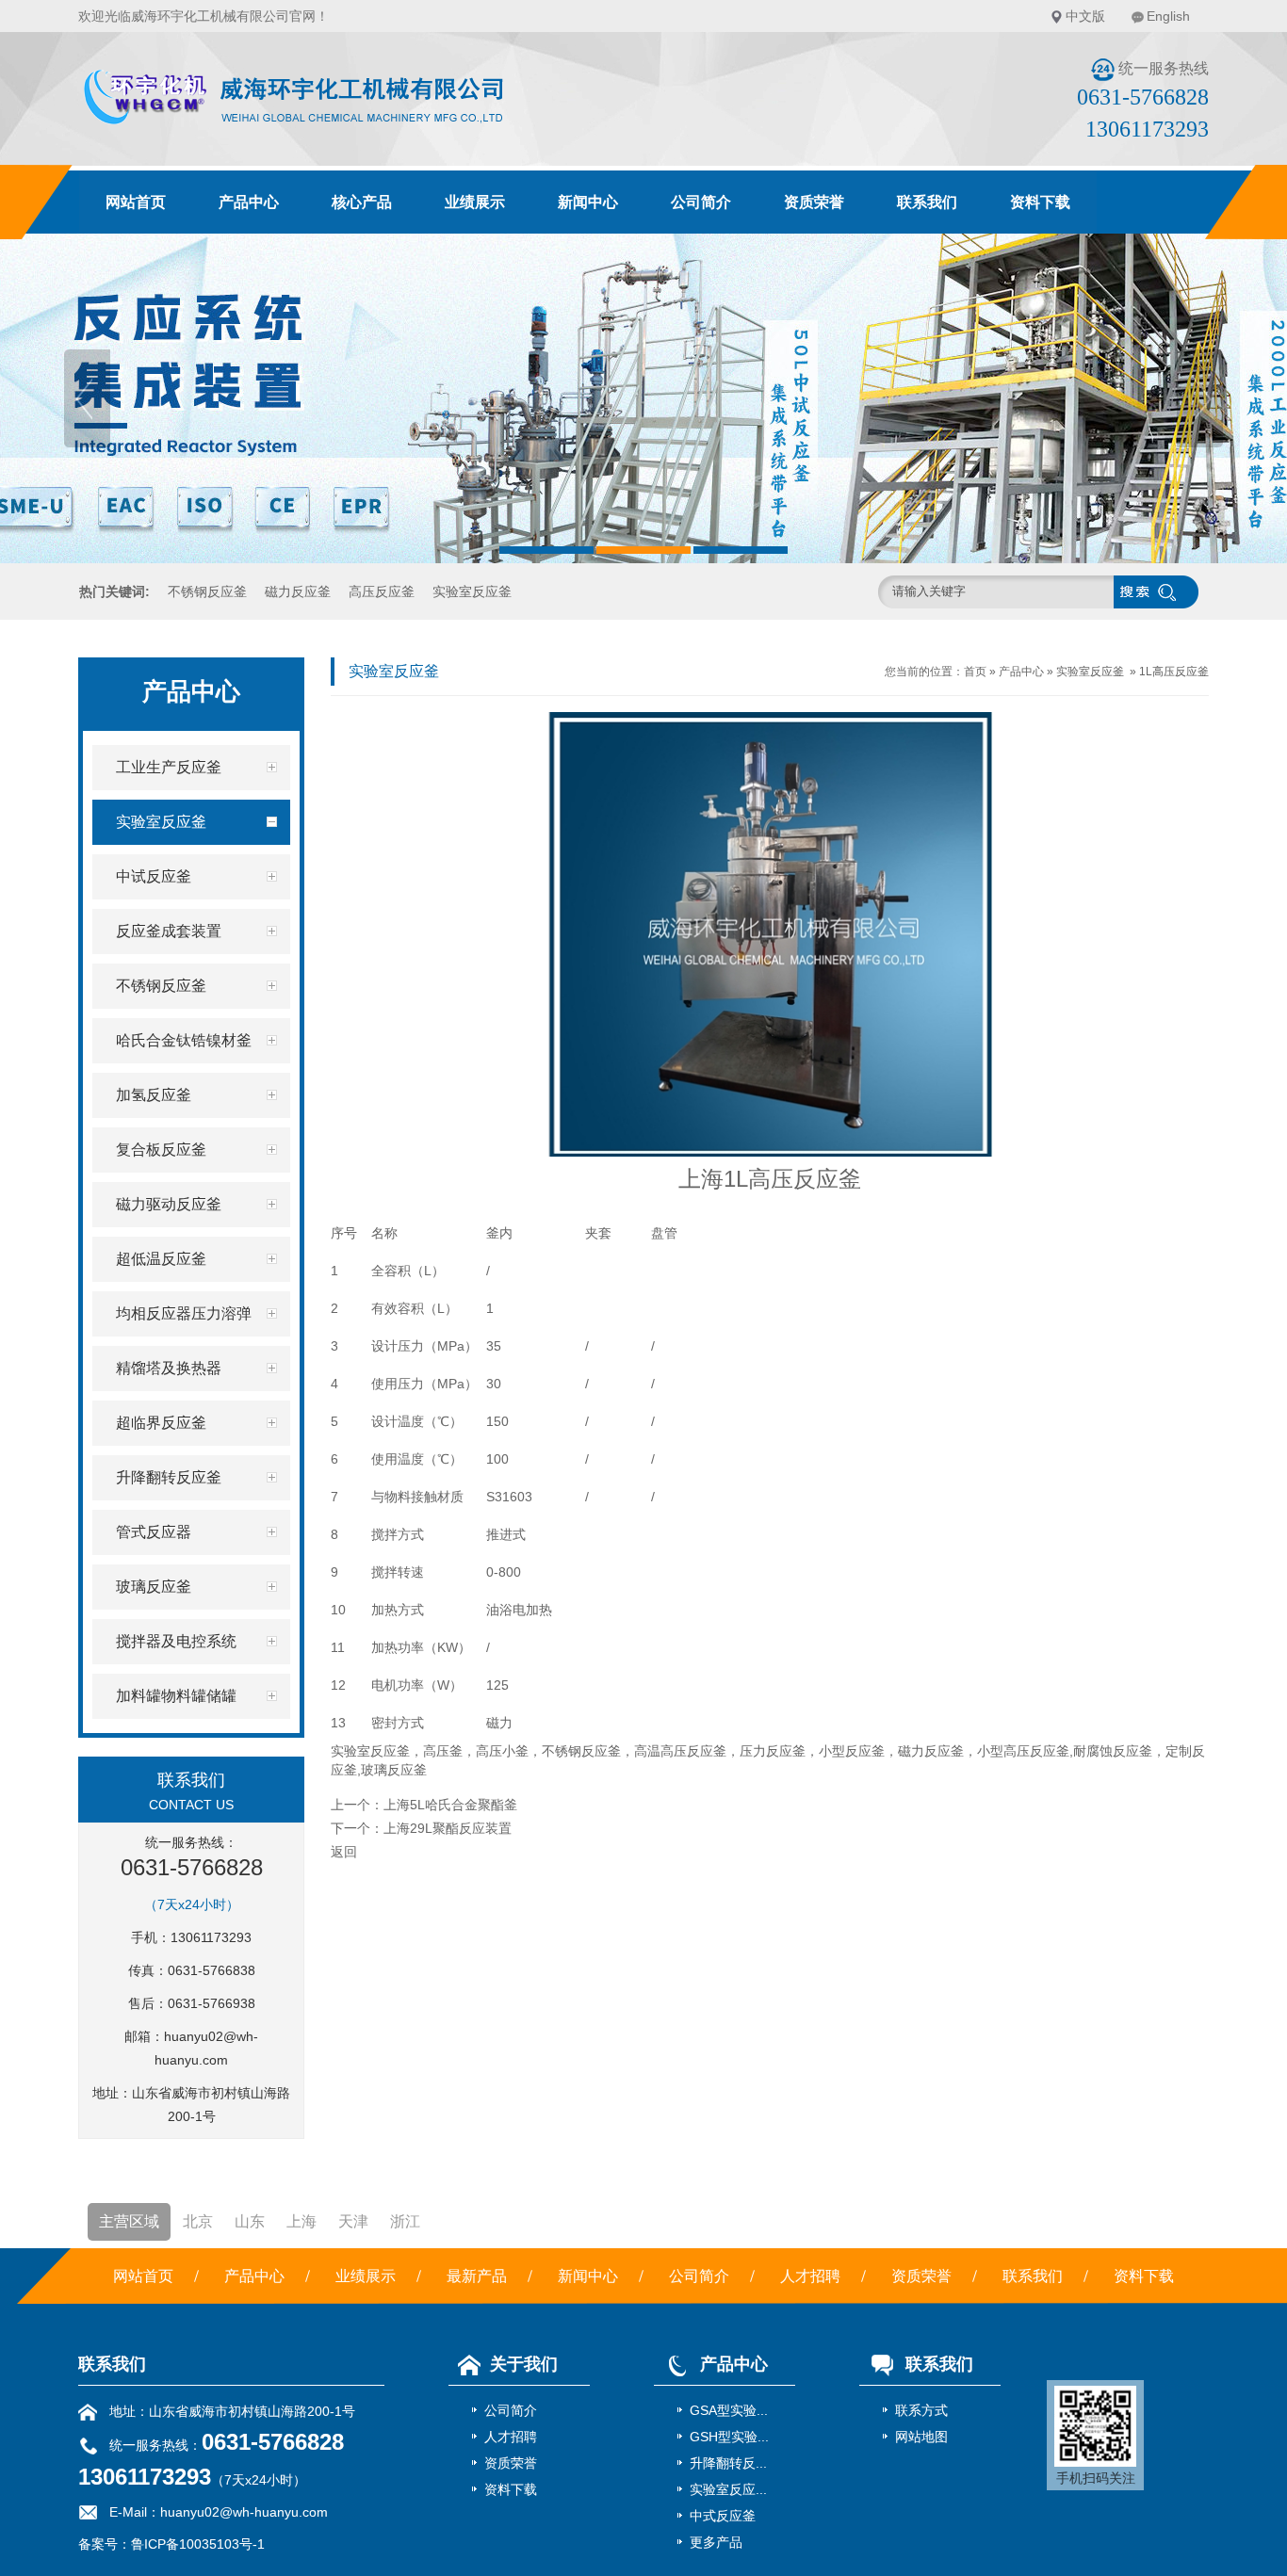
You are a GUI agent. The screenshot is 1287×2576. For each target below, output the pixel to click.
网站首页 (136, 202)
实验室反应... (728, 2489)
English (1168, 16)
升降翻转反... (728, 2463)
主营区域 (129, 2221)
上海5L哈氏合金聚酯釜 (450, 1805)
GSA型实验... (729, 2410)
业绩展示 (475, 202)
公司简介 (701, 202)
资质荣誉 (814, 202)
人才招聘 (810, 2276)
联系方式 (921, 2410)
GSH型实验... (729, 2437)
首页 (975, 672)
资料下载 (1040, 202)
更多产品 (716, 2542)
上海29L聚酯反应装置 (448, 1828)
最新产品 (477, 2276)
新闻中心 (588, 202)
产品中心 (249, 202)
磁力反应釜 (298, 591)
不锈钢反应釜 (207, 591)
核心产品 (362, 202)
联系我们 (927, 202)
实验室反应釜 (472, 591)
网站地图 (921, 2437)
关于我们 (524, 2364)
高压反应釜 (382, 591)
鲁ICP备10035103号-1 (198, 2544)
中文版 (1085, 16)
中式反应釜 (723, 2516)
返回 (344, 1852)
